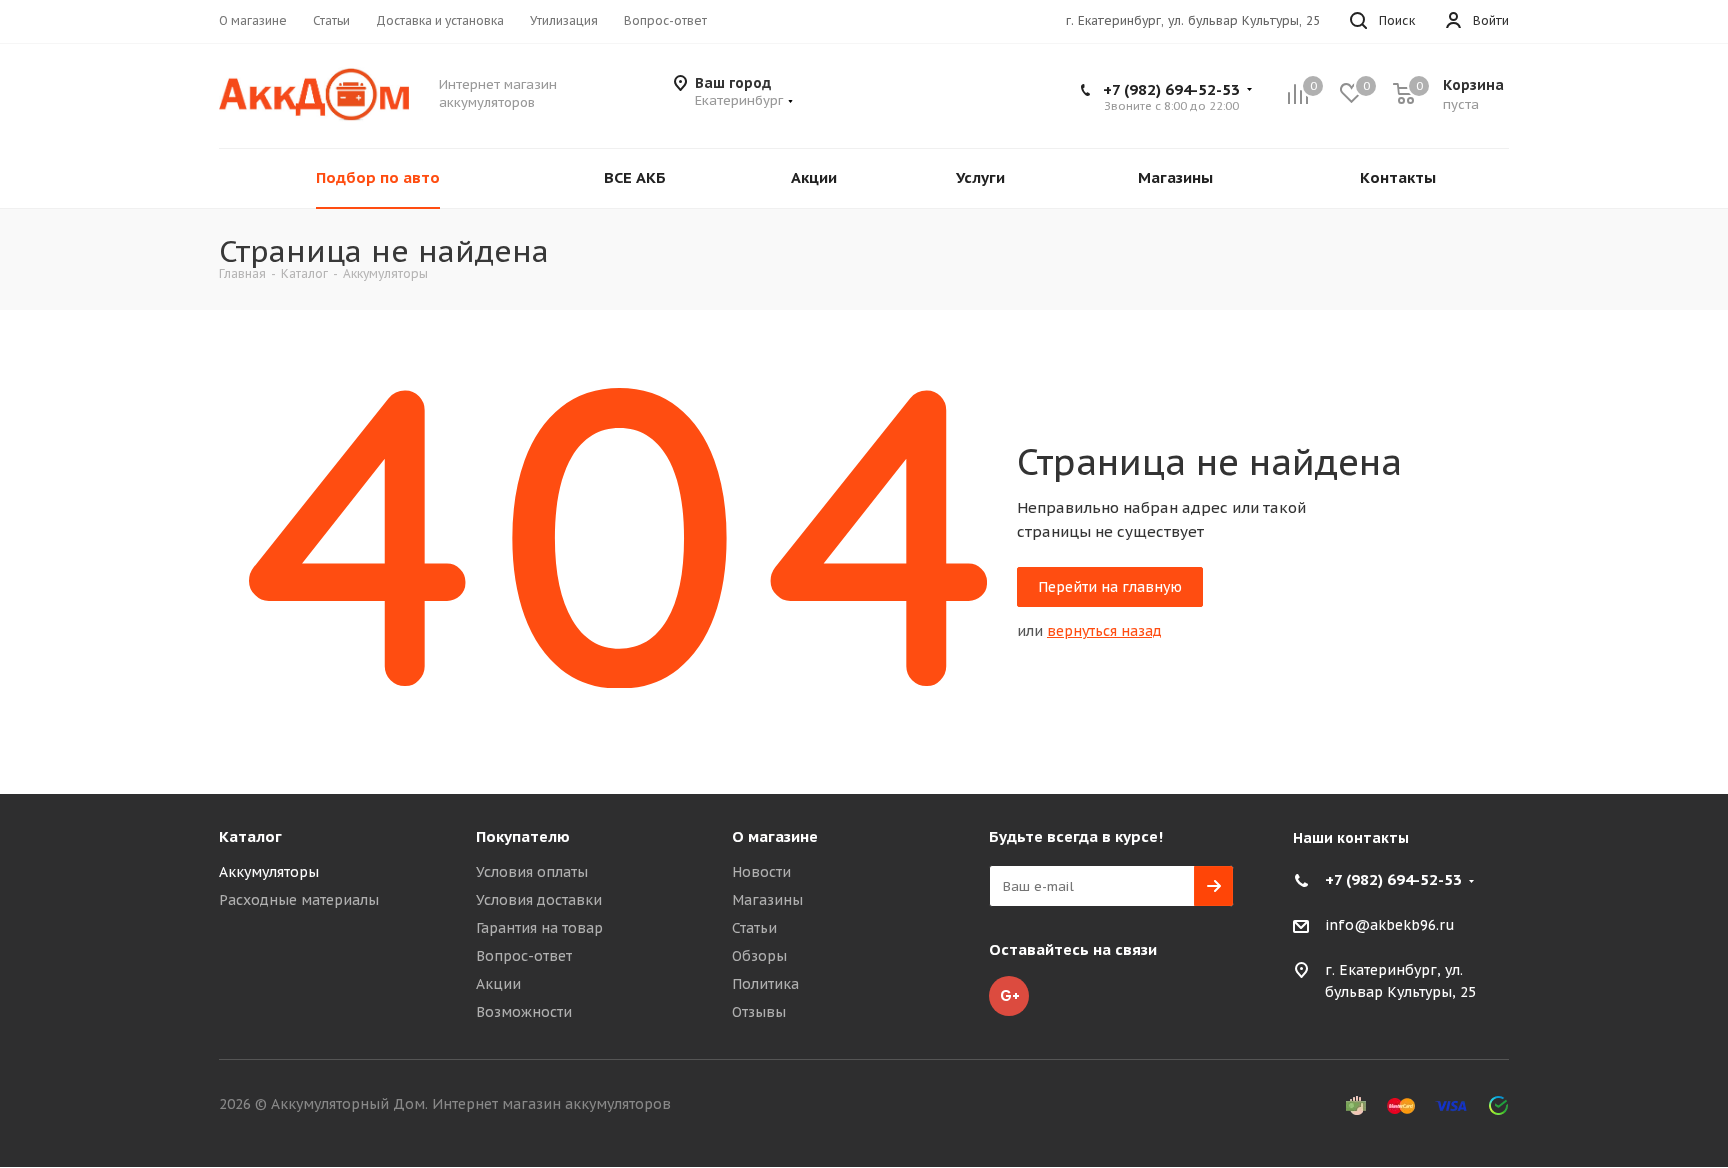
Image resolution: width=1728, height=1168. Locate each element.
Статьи (754, 928)
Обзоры (759, 956)
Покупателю (523, 836)
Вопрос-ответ (524, 956)
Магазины (767, 900)
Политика (765, 984)
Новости (761, 872)
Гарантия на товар (539, 928)
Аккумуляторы (269, 872)
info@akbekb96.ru (1390, 926)
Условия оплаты (532, 872)
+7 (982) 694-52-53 (1171, 89)
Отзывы (759, 1012)
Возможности (524, 1012)
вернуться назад (1104, 631)
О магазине (775, 836)
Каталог (250, 836)
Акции (498, 984)
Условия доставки (539, 900)
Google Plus (1009, 996)
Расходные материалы (299, 900)
